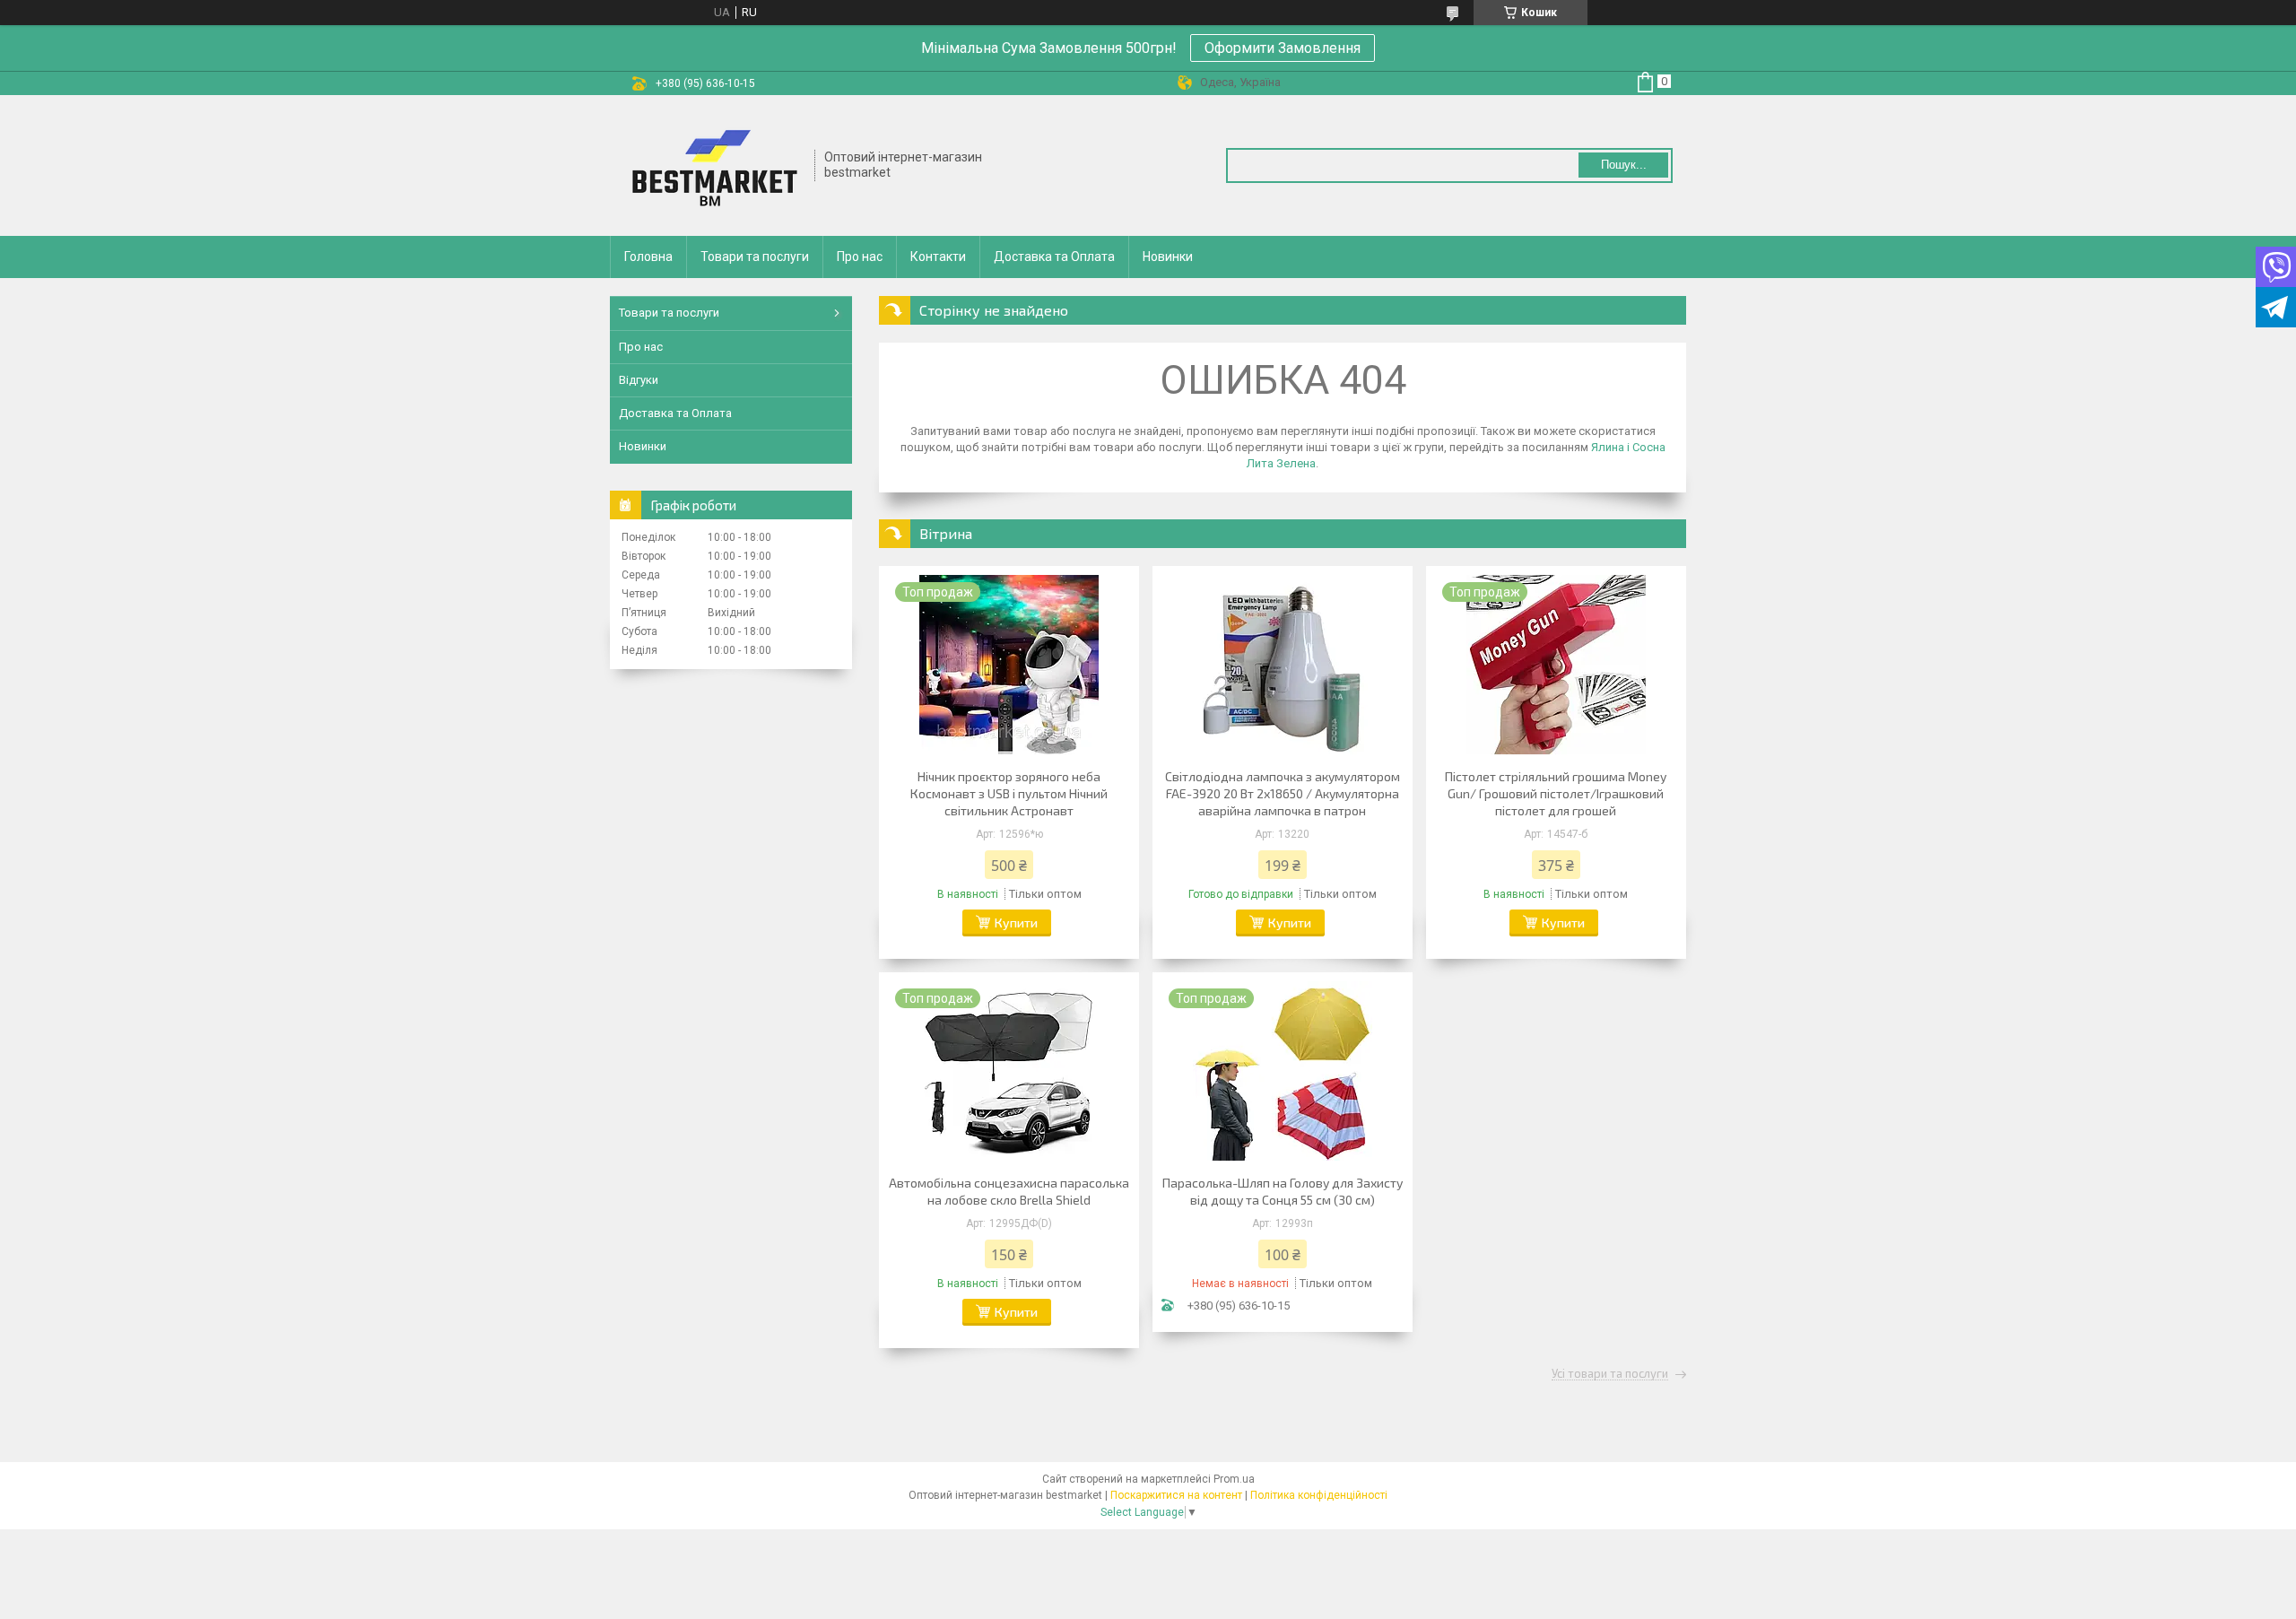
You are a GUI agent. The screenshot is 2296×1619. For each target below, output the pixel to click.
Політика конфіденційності (1319, 1495)
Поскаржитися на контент (1176, 1495)
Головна (648, 257)
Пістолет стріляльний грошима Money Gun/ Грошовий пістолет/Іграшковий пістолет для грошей (1556, 793)
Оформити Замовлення (1283, 48)
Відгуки (639, 380)
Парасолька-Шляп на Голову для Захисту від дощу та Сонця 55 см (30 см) (1283, 1191)
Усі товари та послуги (1610, 1374)
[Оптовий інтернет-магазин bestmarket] (713, 165)
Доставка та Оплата (1054, 257)
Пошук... (1624, 165)
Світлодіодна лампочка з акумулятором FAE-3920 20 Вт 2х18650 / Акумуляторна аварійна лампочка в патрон (1283, 793)
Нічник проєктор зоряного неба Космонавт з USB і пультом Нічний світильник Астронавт (1009, 793)
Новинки (1168, 257)
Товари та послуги (755, 257)
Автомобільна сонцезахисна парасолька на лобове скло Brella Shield (1009, 1191)
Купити (1016, 923)
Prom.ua (1234, 1479)
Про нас (860, 257)
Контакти (938, 257)
